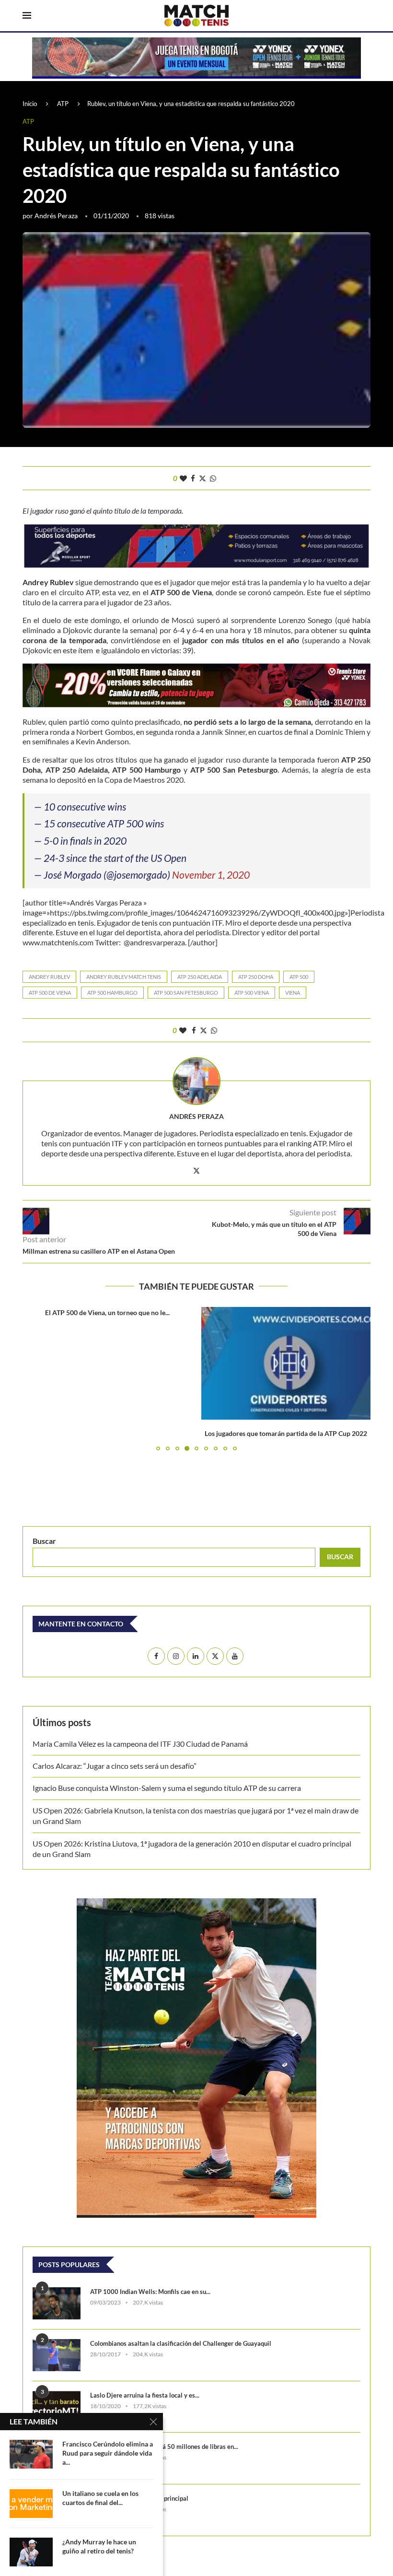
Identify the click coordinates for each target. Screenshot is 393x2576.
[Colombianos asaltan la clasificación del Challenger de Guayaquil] (57, 2355)
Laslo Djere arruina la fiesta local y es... (145, 2395)
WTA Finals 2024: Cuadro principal (139, 2498)
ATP (63, 104)
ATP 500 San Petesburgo (186, 993)
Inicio (30, 104)
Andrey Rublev (49, 977)
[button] (35, 1378)
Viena (293, 993)
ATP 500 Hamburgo (112, 993)
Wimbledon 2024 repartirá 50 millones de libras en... (164, 2447)
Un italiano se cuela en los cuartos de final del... (100, 2498)
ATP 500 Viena (252, 993)
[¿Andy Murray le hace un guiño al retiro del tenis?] (31, 2552)
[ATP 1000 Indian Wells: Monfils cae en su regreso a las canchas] (57, 2303)
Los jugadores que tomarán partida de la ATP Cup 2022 (286, 1433)
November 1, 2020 (211, 875)
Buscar (44, 1541)
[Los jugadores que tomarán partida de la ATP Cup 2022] (286, 1363)
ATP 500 (299, 977)
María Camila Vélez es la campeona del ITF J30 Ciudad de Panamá (140, 1744)
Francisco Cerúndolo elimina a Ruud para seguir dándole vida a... (108, 2453)
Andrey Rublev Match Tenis (124, 977)
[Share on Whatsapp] (213, 478)
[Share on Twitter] (202, 478)
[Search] (366, 16)
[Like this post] (183, 478)
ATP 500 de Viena (50, 993)
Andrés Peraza (56, 216)
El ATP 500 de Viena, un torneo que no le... (107, 1312)
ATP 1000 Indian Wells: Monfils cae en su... (150, 2292)
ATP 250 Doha (256, 977)
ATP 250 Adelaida (200, 977)
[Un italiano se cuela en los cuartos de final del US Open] (31, 2504)
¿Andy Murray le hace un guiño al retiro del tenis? (99, 2546)
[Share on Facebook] (193, 478)
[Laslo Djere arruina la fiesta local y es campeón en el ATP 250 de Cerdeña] (57, 2407)
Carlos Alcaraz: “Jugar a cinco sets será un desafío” (115, 1766)
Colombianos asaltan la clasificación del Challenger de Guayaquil (181, 2343)
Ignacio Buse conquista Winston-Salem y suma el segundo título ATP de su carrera (167, 1788)
